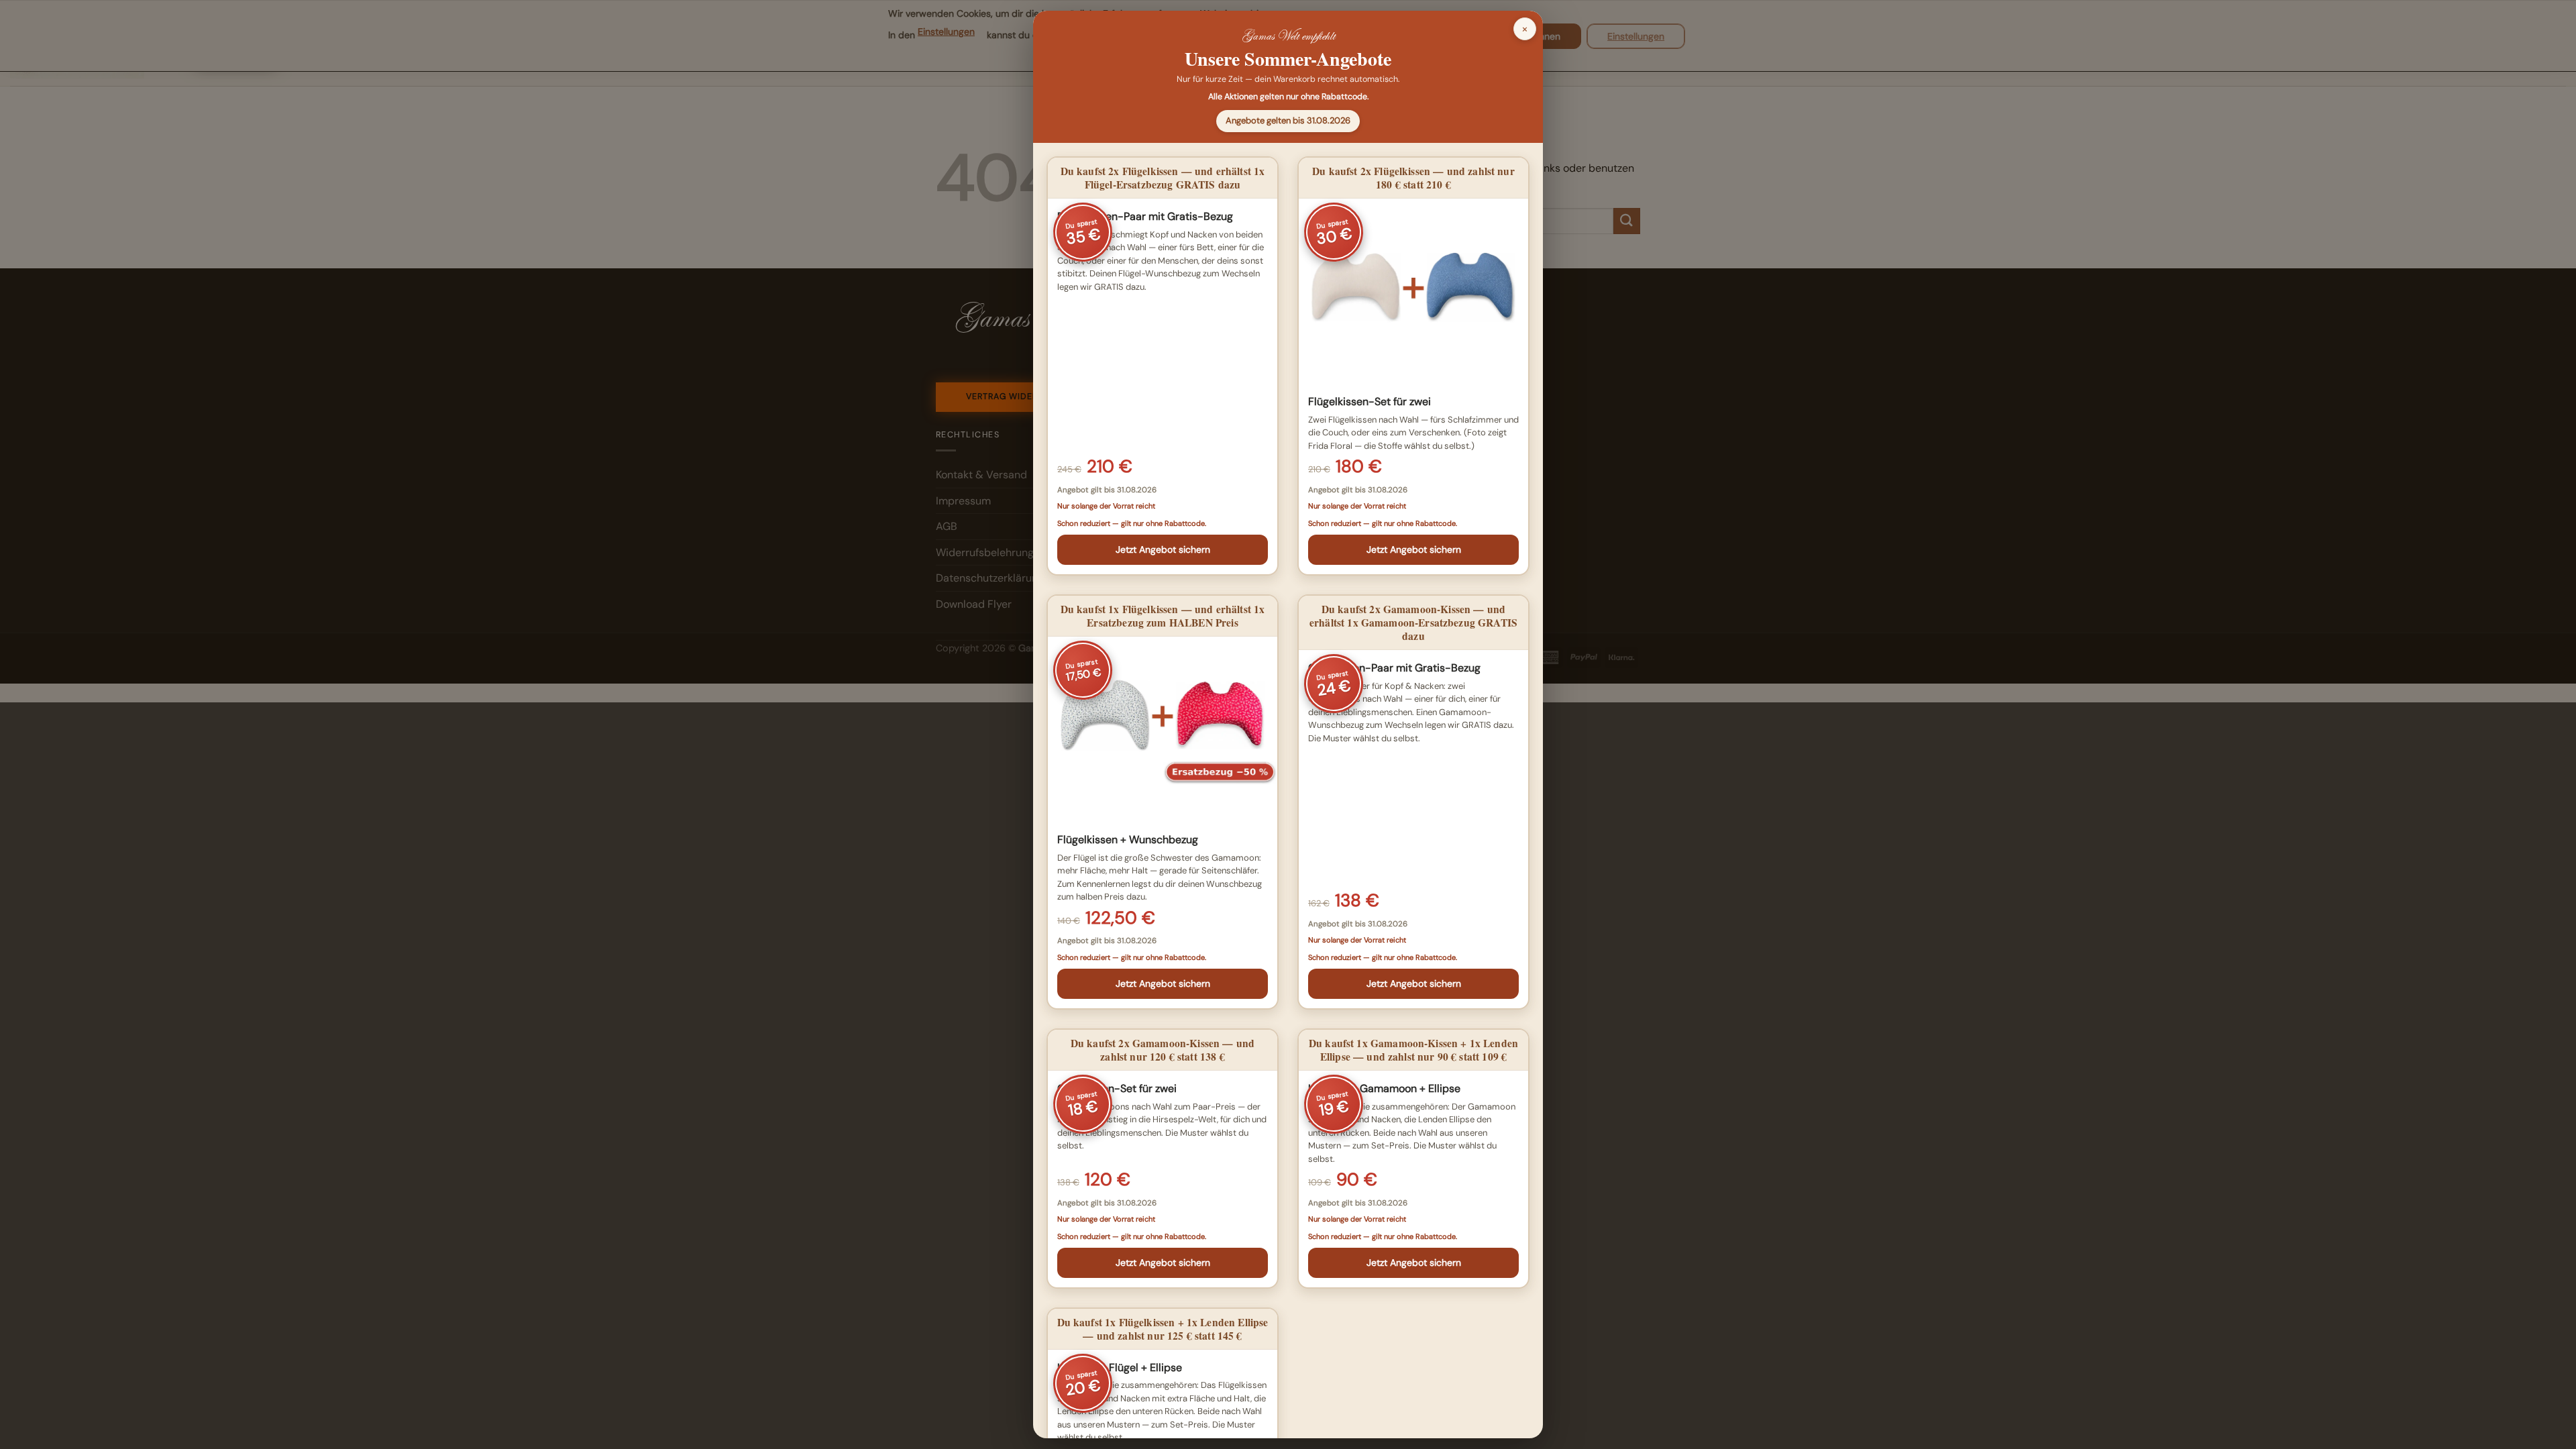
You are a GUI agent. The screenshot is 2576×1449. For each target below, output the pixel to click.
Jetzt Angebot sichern (1163, 549)
